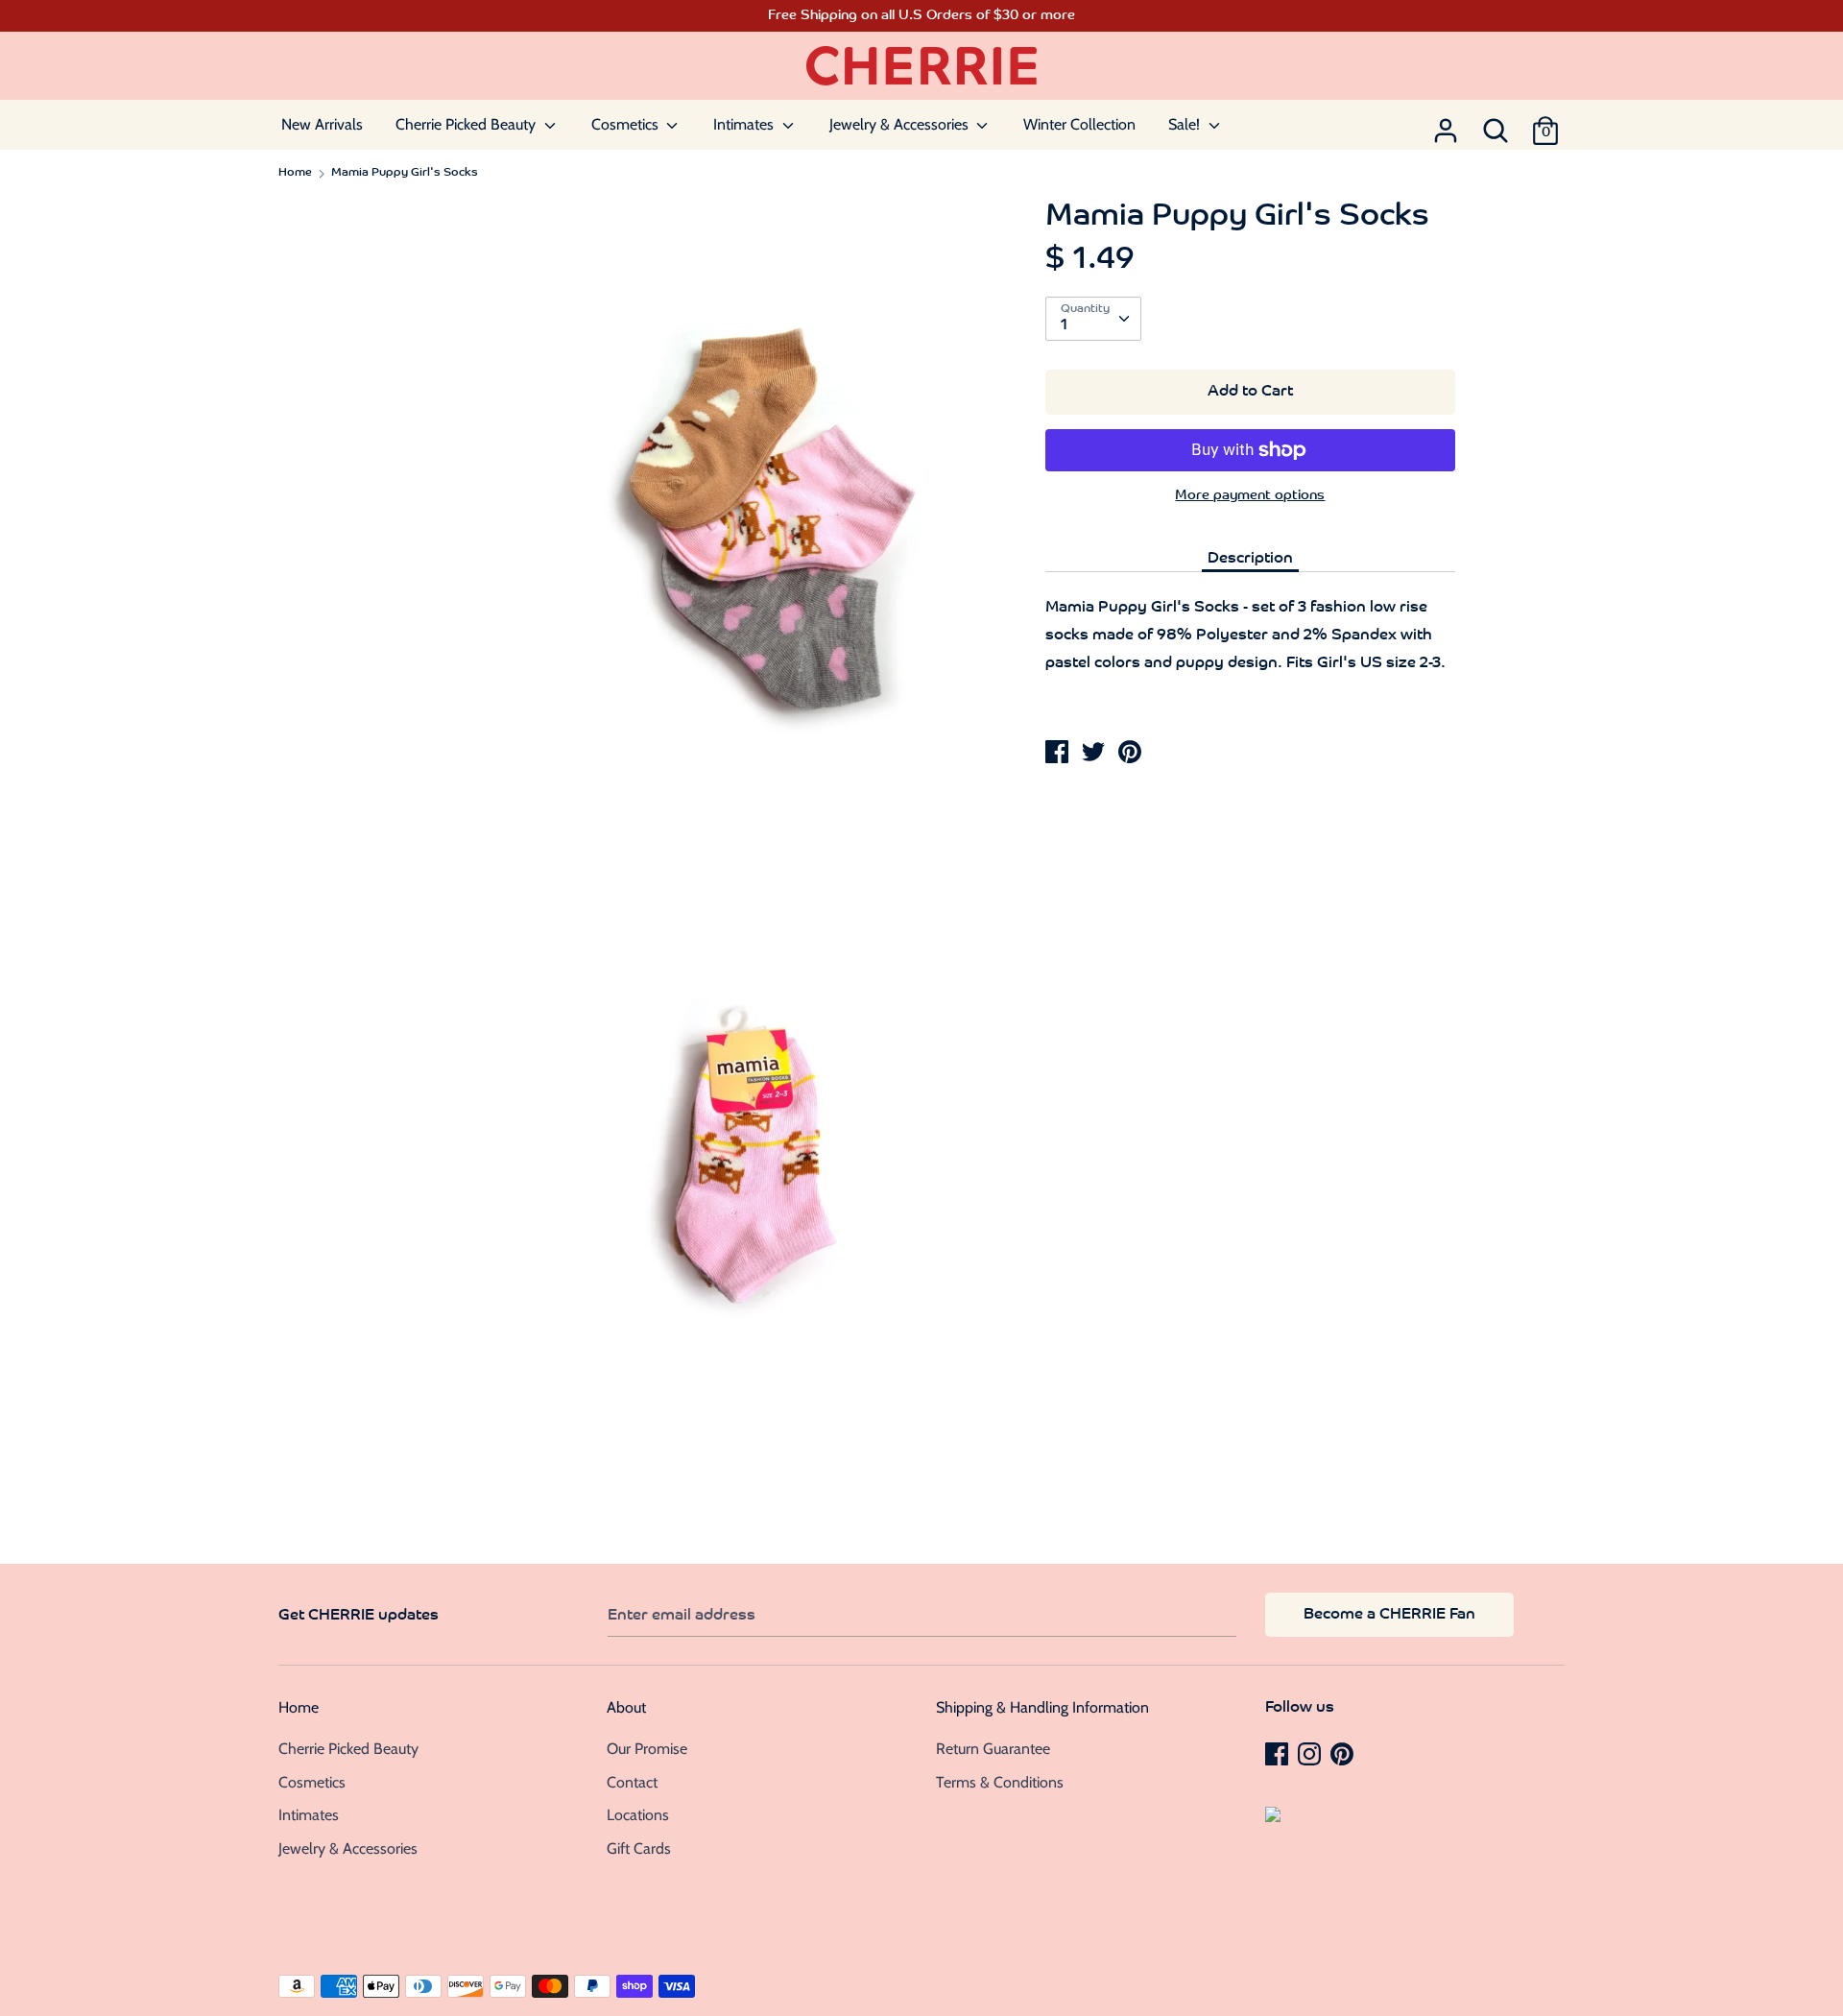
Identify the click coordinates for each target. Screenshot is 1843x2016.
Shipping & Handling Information (1042, 1707)
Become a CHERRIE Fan (1389, 1615)
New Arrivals (322, 124)
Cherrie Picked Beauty (467, 124)
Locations (638, 1815)
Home (299, 1707)
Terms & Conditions (1000, 1782)
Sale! (1186, 124)
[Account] (1446, 125)
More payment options (1250, 496)
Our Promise (647, 1749)
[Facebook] (1279, 1753)
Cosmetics (627, 124)
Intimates (745, 124)
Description (1250, 559)
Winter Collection (1079, 124)
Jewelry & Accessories (901, 124)
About (626, 1707)
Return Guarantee (993, 1749)
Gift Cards (639, 1848)
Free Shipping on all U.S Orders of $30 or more (921, 16)
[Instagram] (1311, 1753)
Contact (632, 1782)
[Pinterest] (1344, 1753)
